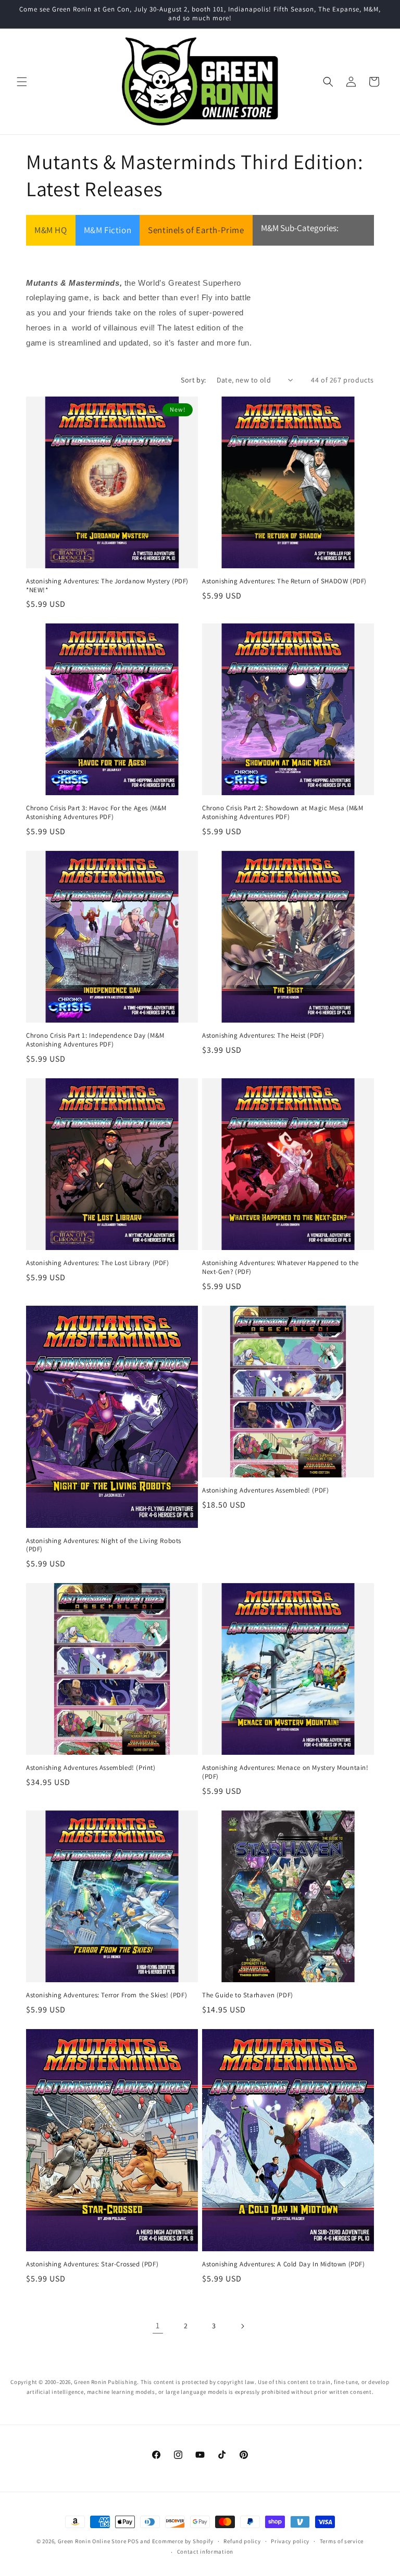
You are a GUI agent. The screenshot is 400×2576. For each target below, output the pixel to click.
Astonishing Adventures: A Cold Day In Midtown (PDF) (284, 2264)
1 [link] (158, 2325)
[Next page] (242, 2326)
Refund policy (242, 2541)
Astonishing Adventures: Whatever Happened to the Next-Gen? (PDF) (280, 1267)
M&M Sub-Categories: (300, 228)
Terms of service (342, 2541)
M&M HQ (51, 230)
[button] (22, 82)
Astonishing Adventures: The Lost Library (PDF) (98, 1263)
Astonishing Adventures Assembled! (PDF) (265, 1490)
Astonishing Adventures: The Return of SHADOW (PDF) (284, 581)
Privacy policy (290, 2541)
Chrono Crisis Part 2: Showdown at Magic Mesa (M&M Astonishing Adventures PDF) (283, 813)
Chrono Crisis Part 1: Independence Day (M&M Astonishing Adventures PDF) (95, 1040)
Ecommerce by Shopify (183, 2541)
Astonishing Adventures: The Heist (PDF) (263, 1036)
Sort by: (193, 380)
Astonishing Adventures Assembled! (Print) (91, 1768)
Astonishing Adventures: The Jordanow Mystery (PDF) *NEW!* (107, 586)
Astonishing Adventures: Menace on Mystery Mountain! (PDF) (285, 1772)
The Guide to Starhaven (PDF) (248, 1995)
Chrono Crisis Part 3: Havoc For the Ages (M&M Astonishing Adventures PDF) (96, 813)
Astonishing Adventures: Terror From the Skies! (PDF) (107, 1995)
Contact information (205, 2552)
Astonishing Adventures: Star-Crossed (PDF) (92, 2264)
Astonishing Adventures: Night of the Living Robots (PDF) (104, 1545)
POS (133, 2541)
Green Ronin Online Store (92, 2541)
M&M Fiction (108, 230)
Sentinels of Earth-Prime (196, 230)
